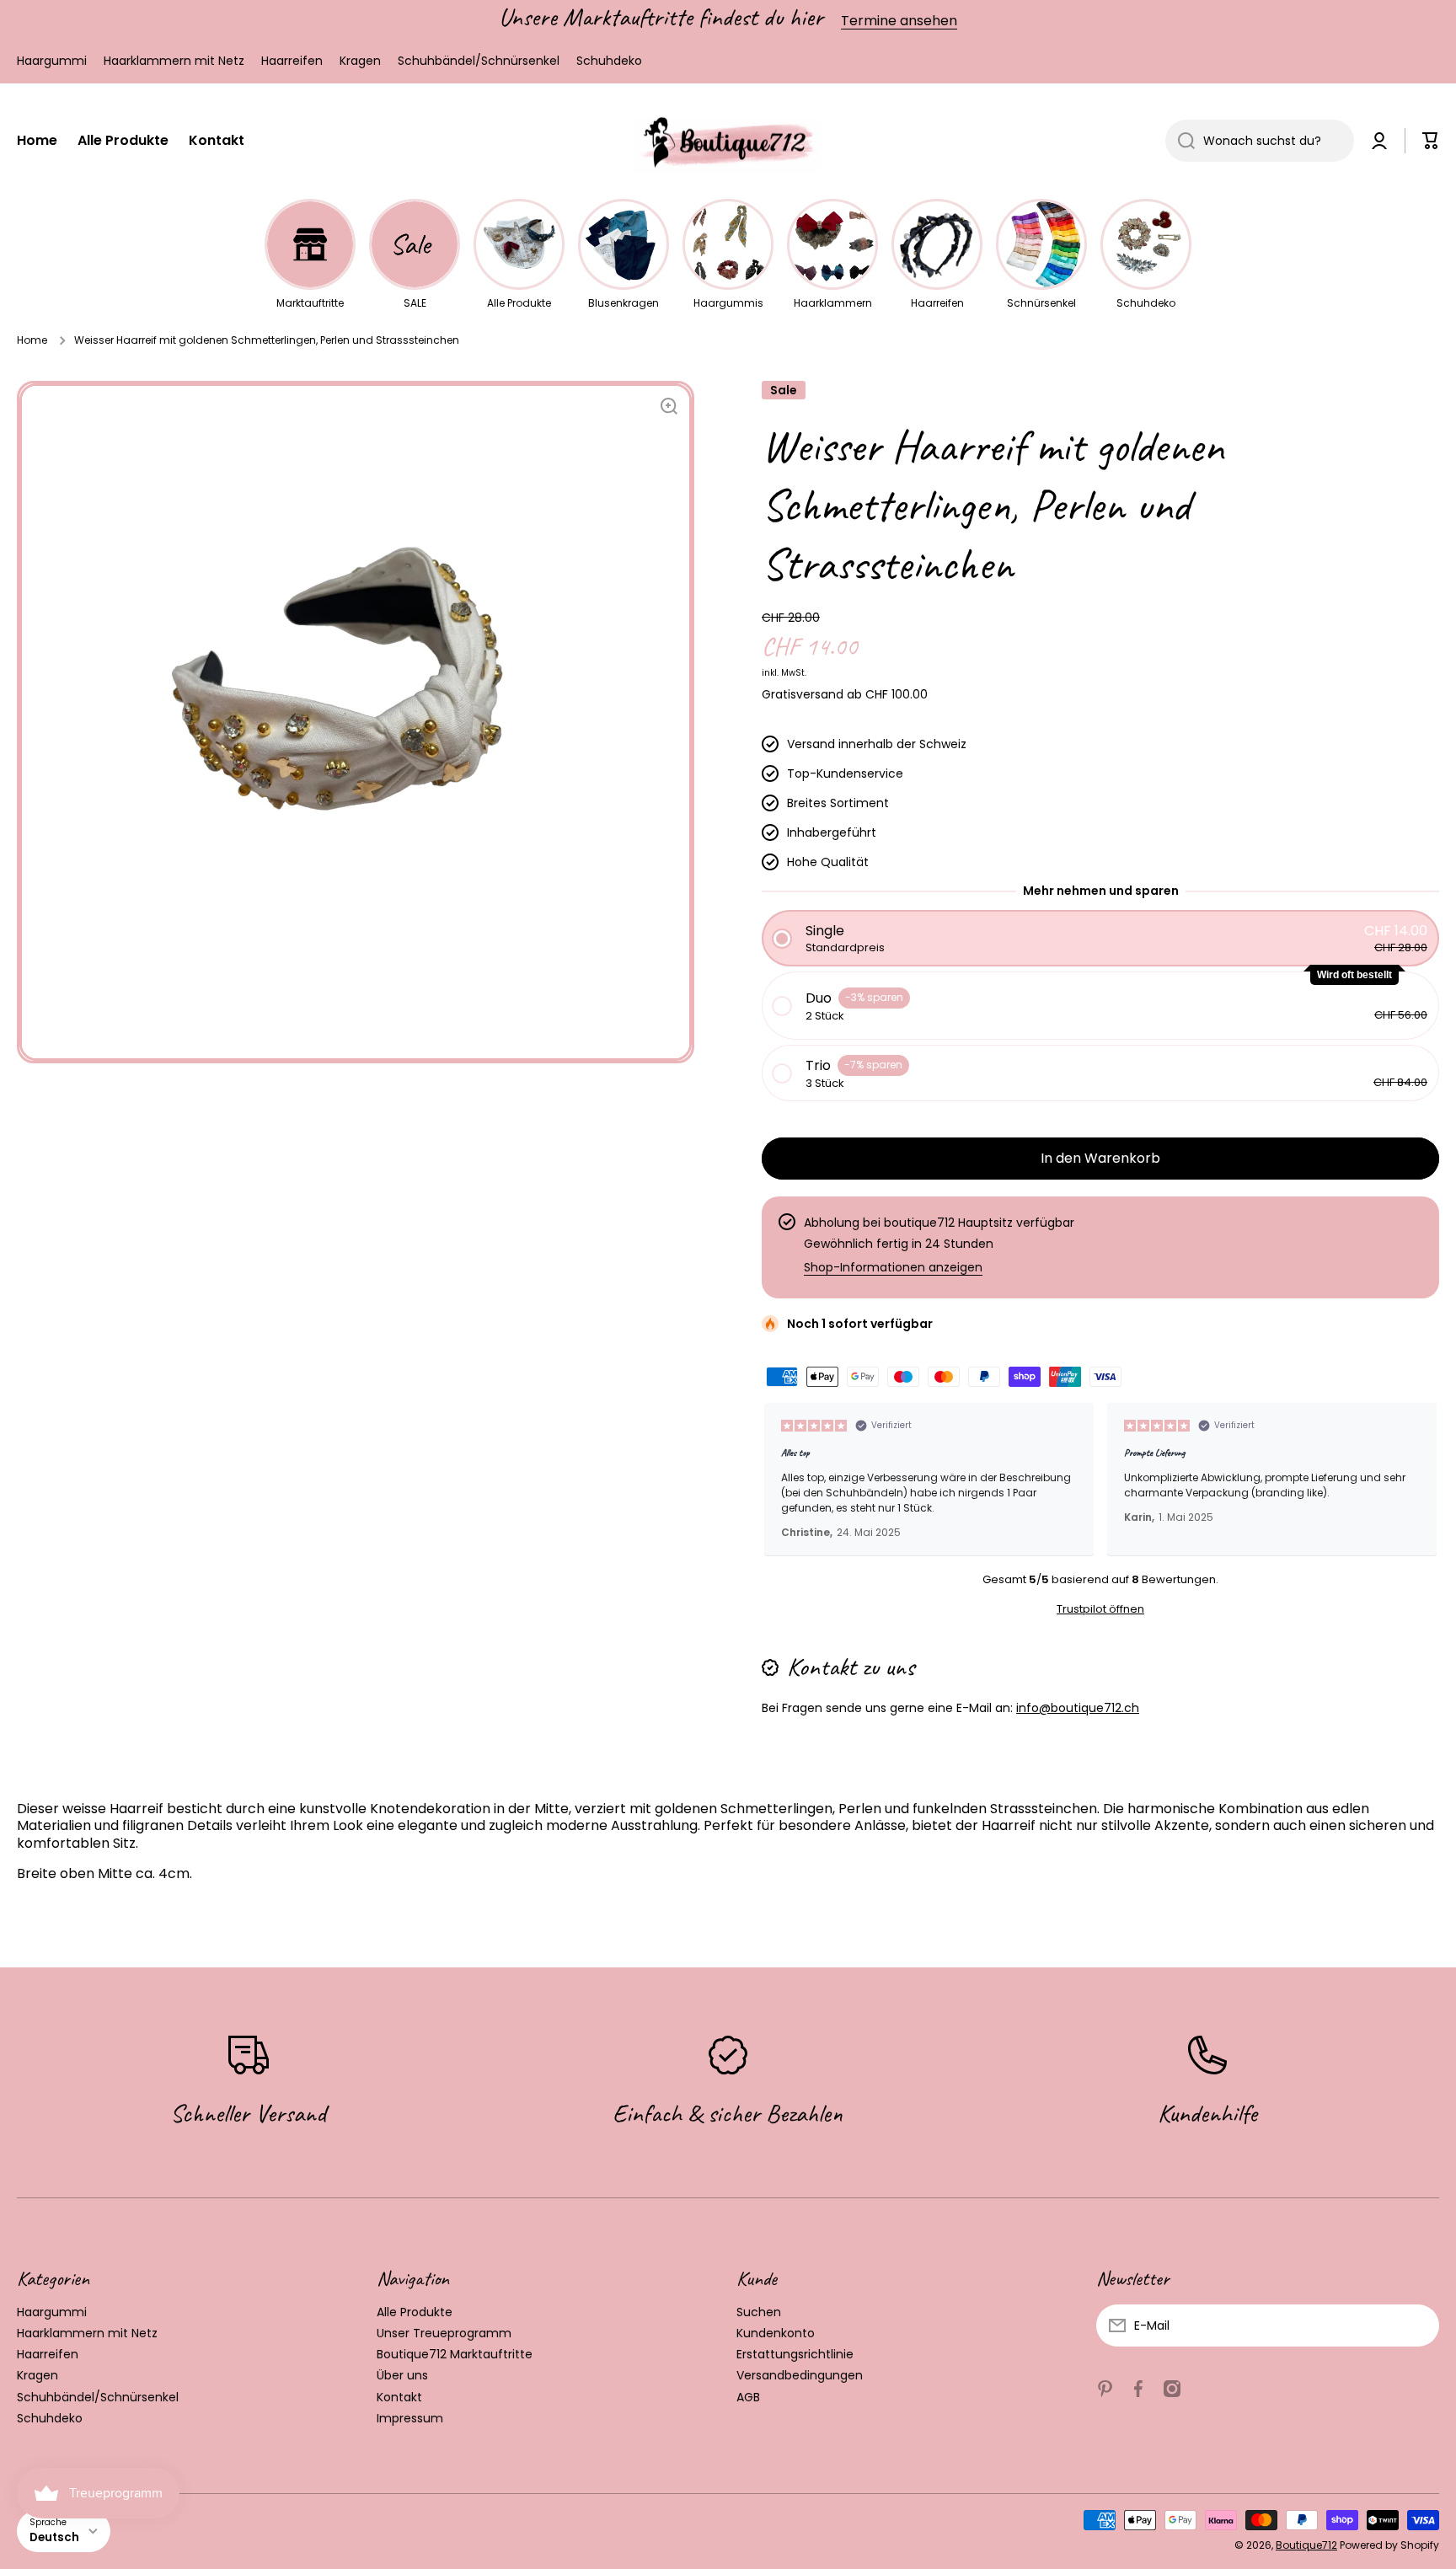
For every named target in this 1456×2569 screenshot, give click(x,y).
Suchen (759, 2312)
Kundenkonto (776, 2333)
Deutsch (54, 2537)
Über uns (402, 2375)
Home (32, 340)
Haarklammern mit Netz (87, 2333)
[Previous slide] (782, 1480)
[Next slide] (1419, 1480)
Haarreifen (48, 2354)
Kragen (37, 2375)
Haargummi (52, 2312)
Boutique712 (1306, 2545)
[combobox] (1260, 141)
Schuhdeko (50, 2418)
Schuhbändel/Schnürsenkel (98, 2397)
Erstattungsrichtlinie (795, 2354)
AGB (748, 2397)
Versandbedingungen (800, 2375)
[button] (1431, 141)
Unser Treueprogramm (444, 2333)
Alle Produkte (415, 2312)
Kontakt (399, 2397)
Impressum (410, 2418)
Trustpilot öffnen (1100, 1609)
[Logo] (728, 142)
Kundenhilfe (1207, 2113)
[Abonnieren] (1418, 2325)
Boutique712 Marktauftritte (455, 2354)
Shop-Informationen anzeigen (893, 1267)
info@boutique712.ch (1078, 1708)
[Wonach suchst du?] (1180, 141)
